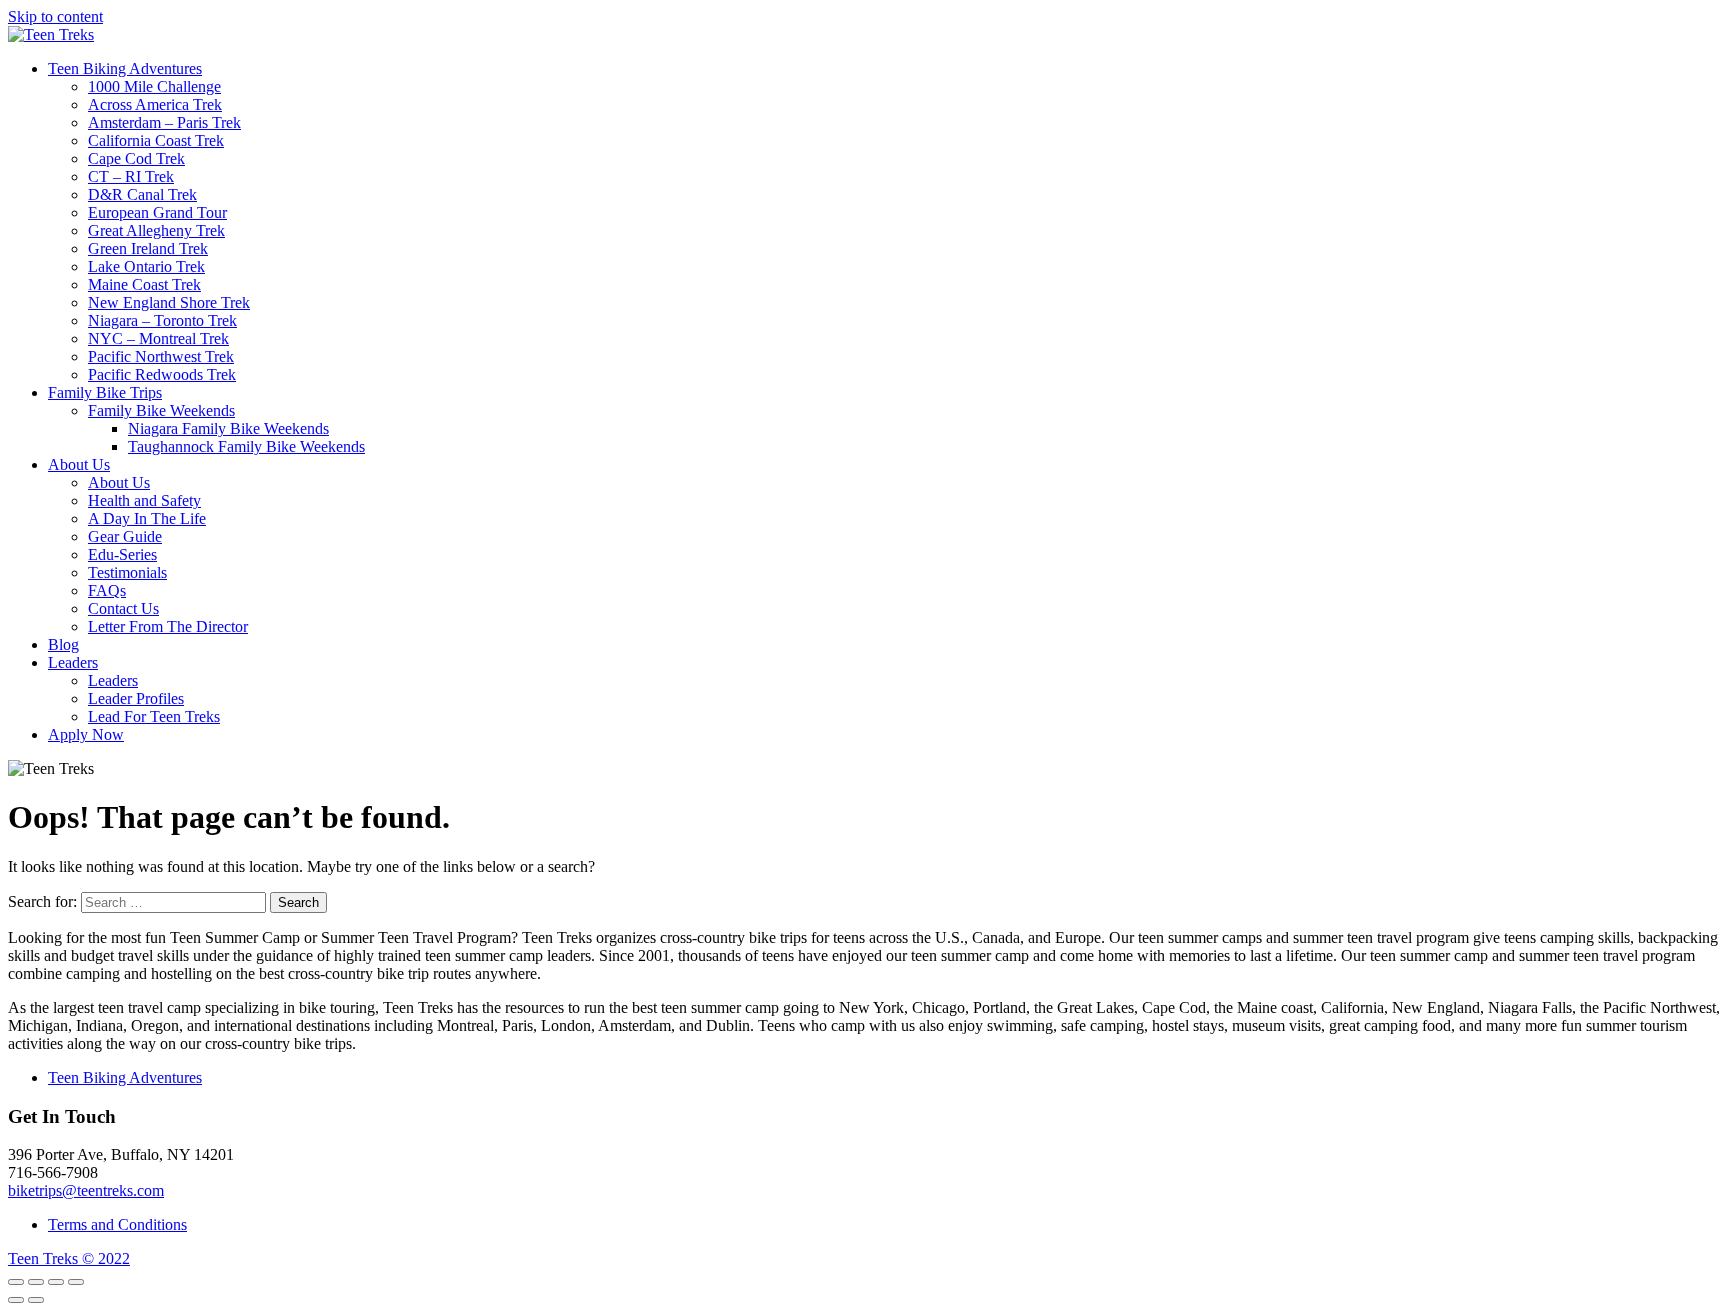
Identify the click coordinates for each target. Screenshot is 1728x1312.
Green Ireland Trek (148, 248)
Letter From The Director (168, 626)
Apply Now (86, 734)
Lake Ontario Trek (146, 266)
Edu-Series (122, 554)
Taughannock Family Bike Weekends (246, 446)
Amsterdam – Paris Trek (164, 122)
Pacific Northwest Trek (161, 356)
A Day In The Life (147, 518)
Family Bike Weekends (161, 410)
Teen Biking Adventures (125, 68)
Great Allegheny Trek (156, 230)
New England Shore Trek (169, 302)
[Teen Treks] (51, 34)
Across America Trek (155, 104)
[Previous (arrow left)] (16, 1300)
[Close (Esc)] (16, 1282)
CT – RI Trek (131, 176)
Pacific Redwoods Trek (162, 374)
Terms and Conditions (117, 1224)
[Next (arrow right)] (36, 1300)
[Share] (36, 1282)
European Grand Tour (157, 212)
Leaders (73, 662)
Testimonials (127, 572)
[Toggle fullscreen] (56, 1282)
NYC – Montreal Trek (158, 338)
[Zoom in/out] (76, 1282)
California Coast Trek (156, 140)
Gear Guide (125, 536)
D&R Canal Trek (142, 194)
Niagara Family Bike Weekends (228, 428)
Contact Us (123, 608)
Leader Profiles (136, 698)
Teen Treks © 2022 (69, 1258)
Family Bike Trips (105, 392)
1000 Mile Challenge (154, 86)
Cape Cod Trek (136, 158)
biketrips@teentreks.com (86, 1190)
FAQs (107, 590)
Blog (63, 644)
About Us (79, 464)
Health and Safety (144, 500)
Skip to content (55, 16)
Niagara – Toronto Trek (162, 320)
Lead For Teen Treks (154, 716)
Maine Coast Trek (144, 284)
